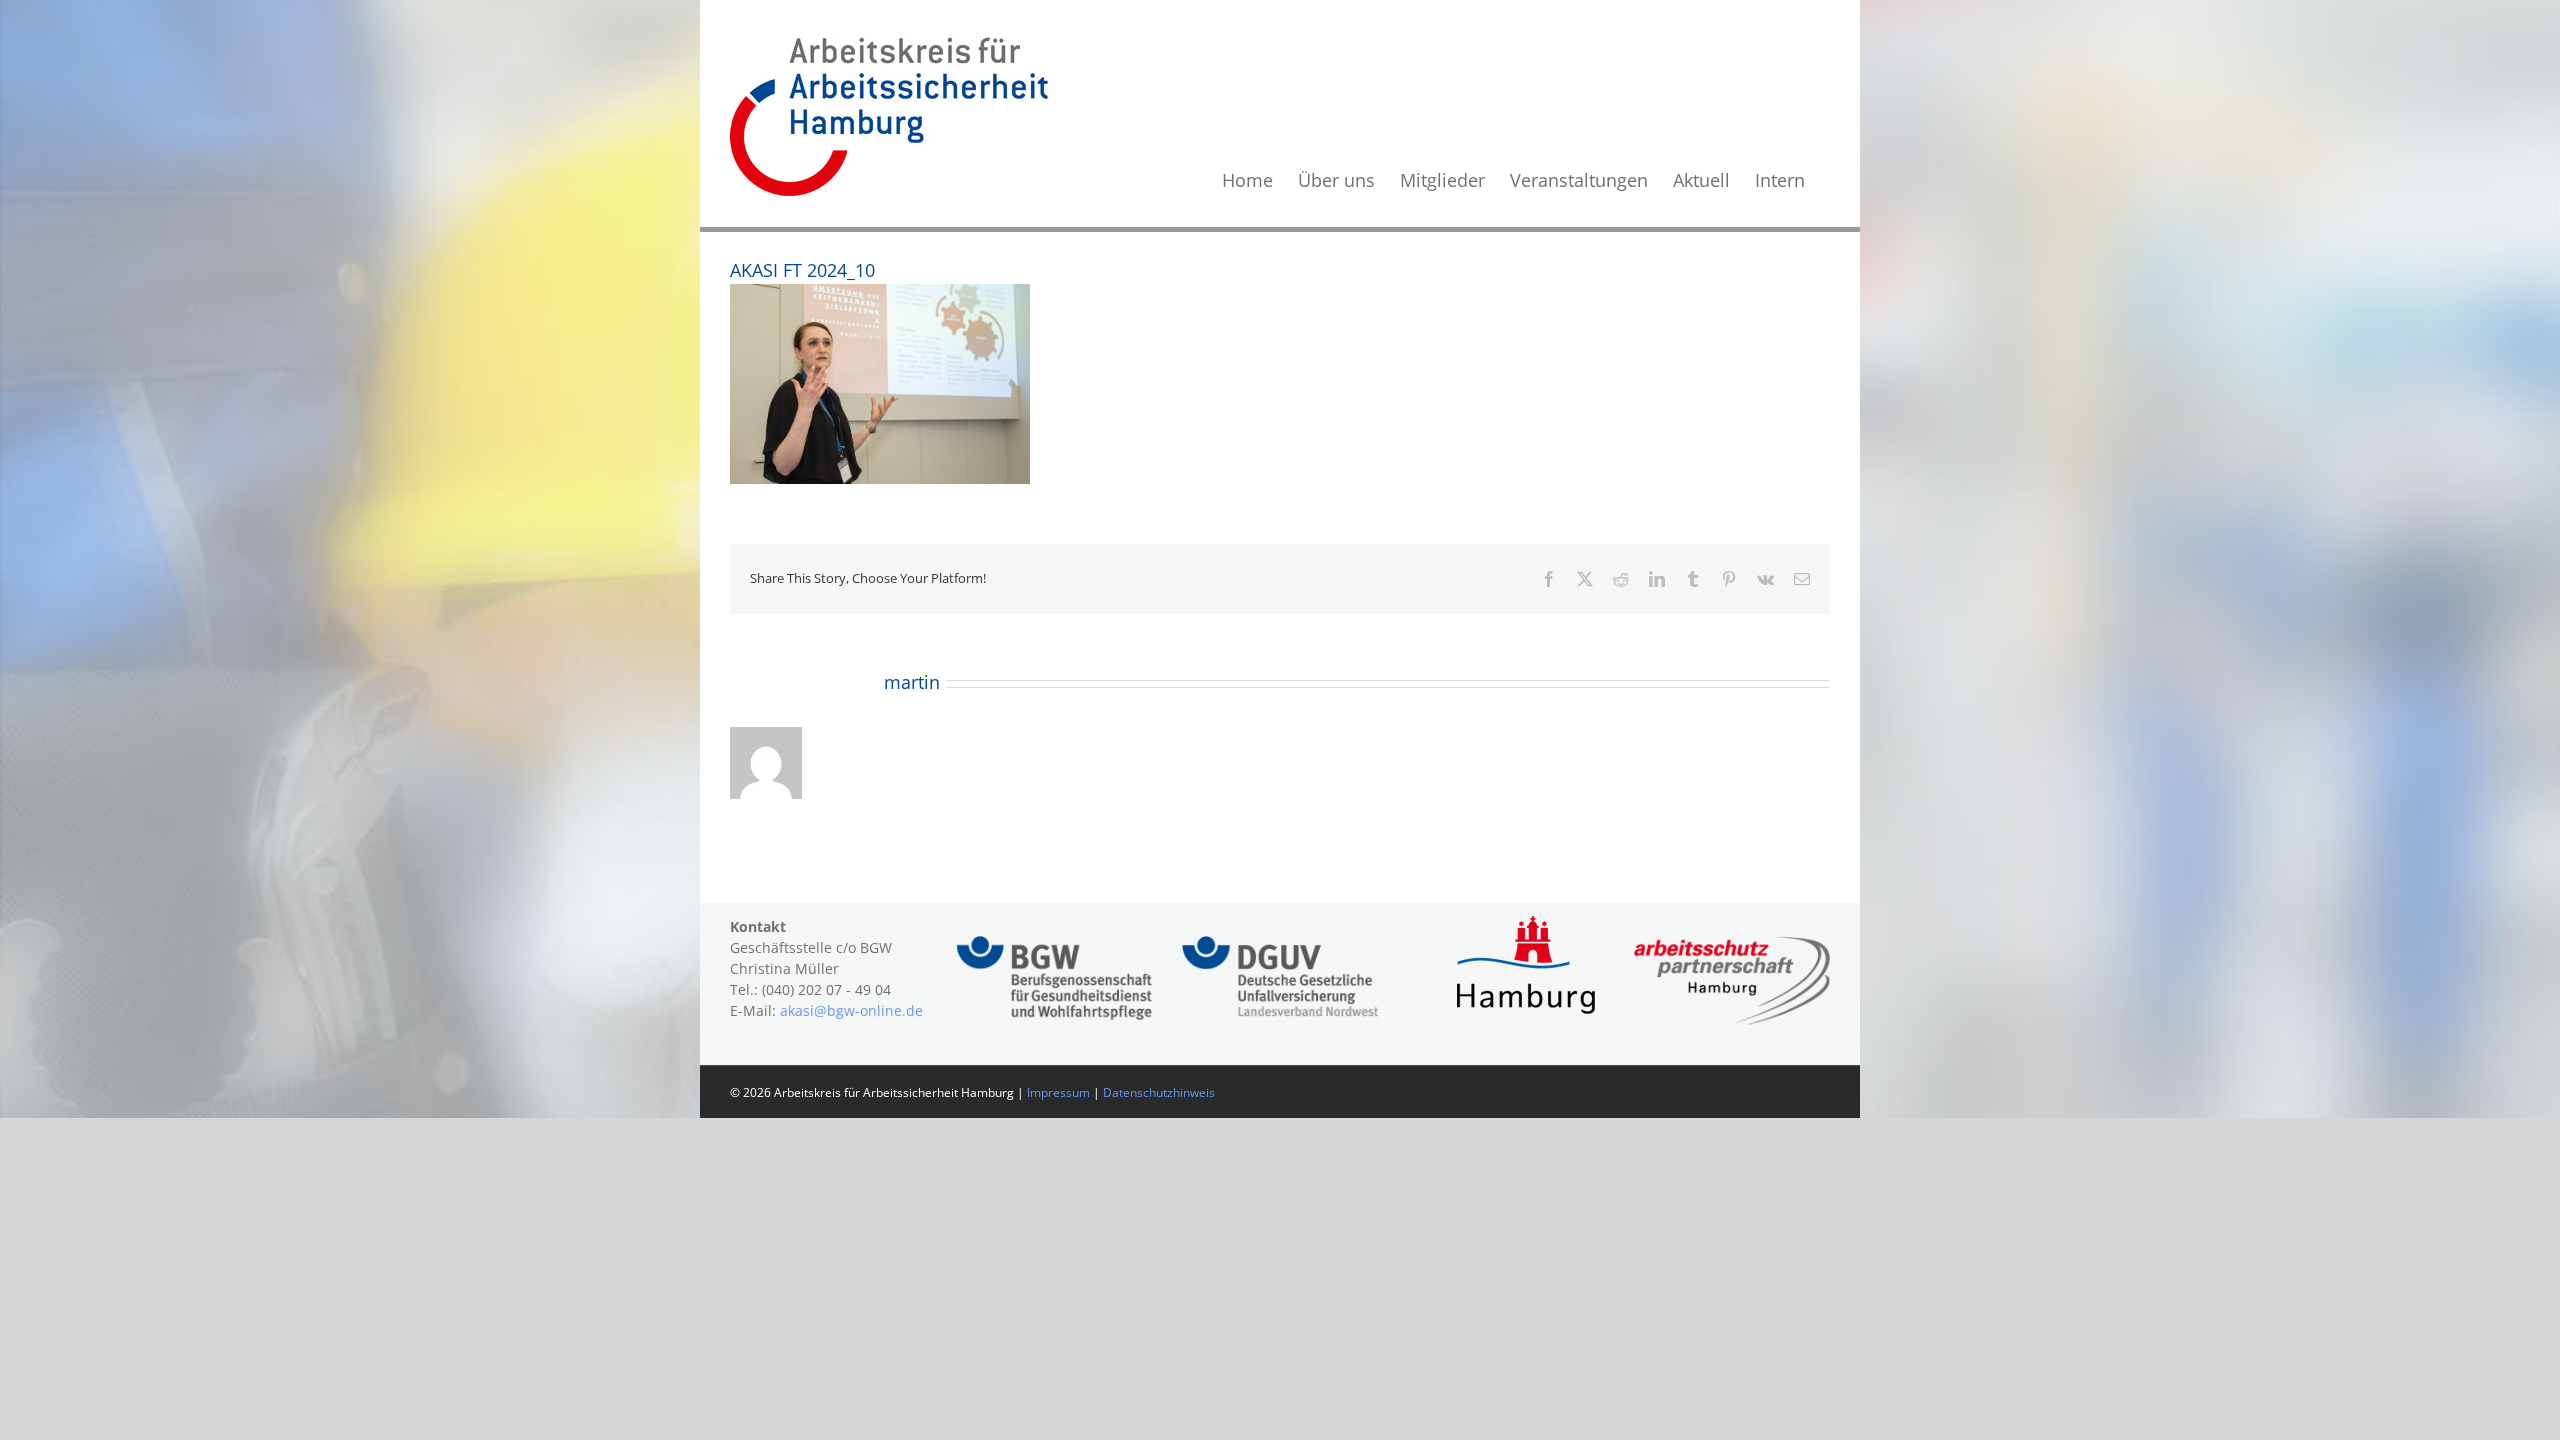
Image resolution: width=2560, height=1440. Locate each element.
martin (912, 682)
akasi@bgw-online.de (851, 1010)
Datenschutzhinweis (1159, 1092)
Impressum (1058, 1092)
